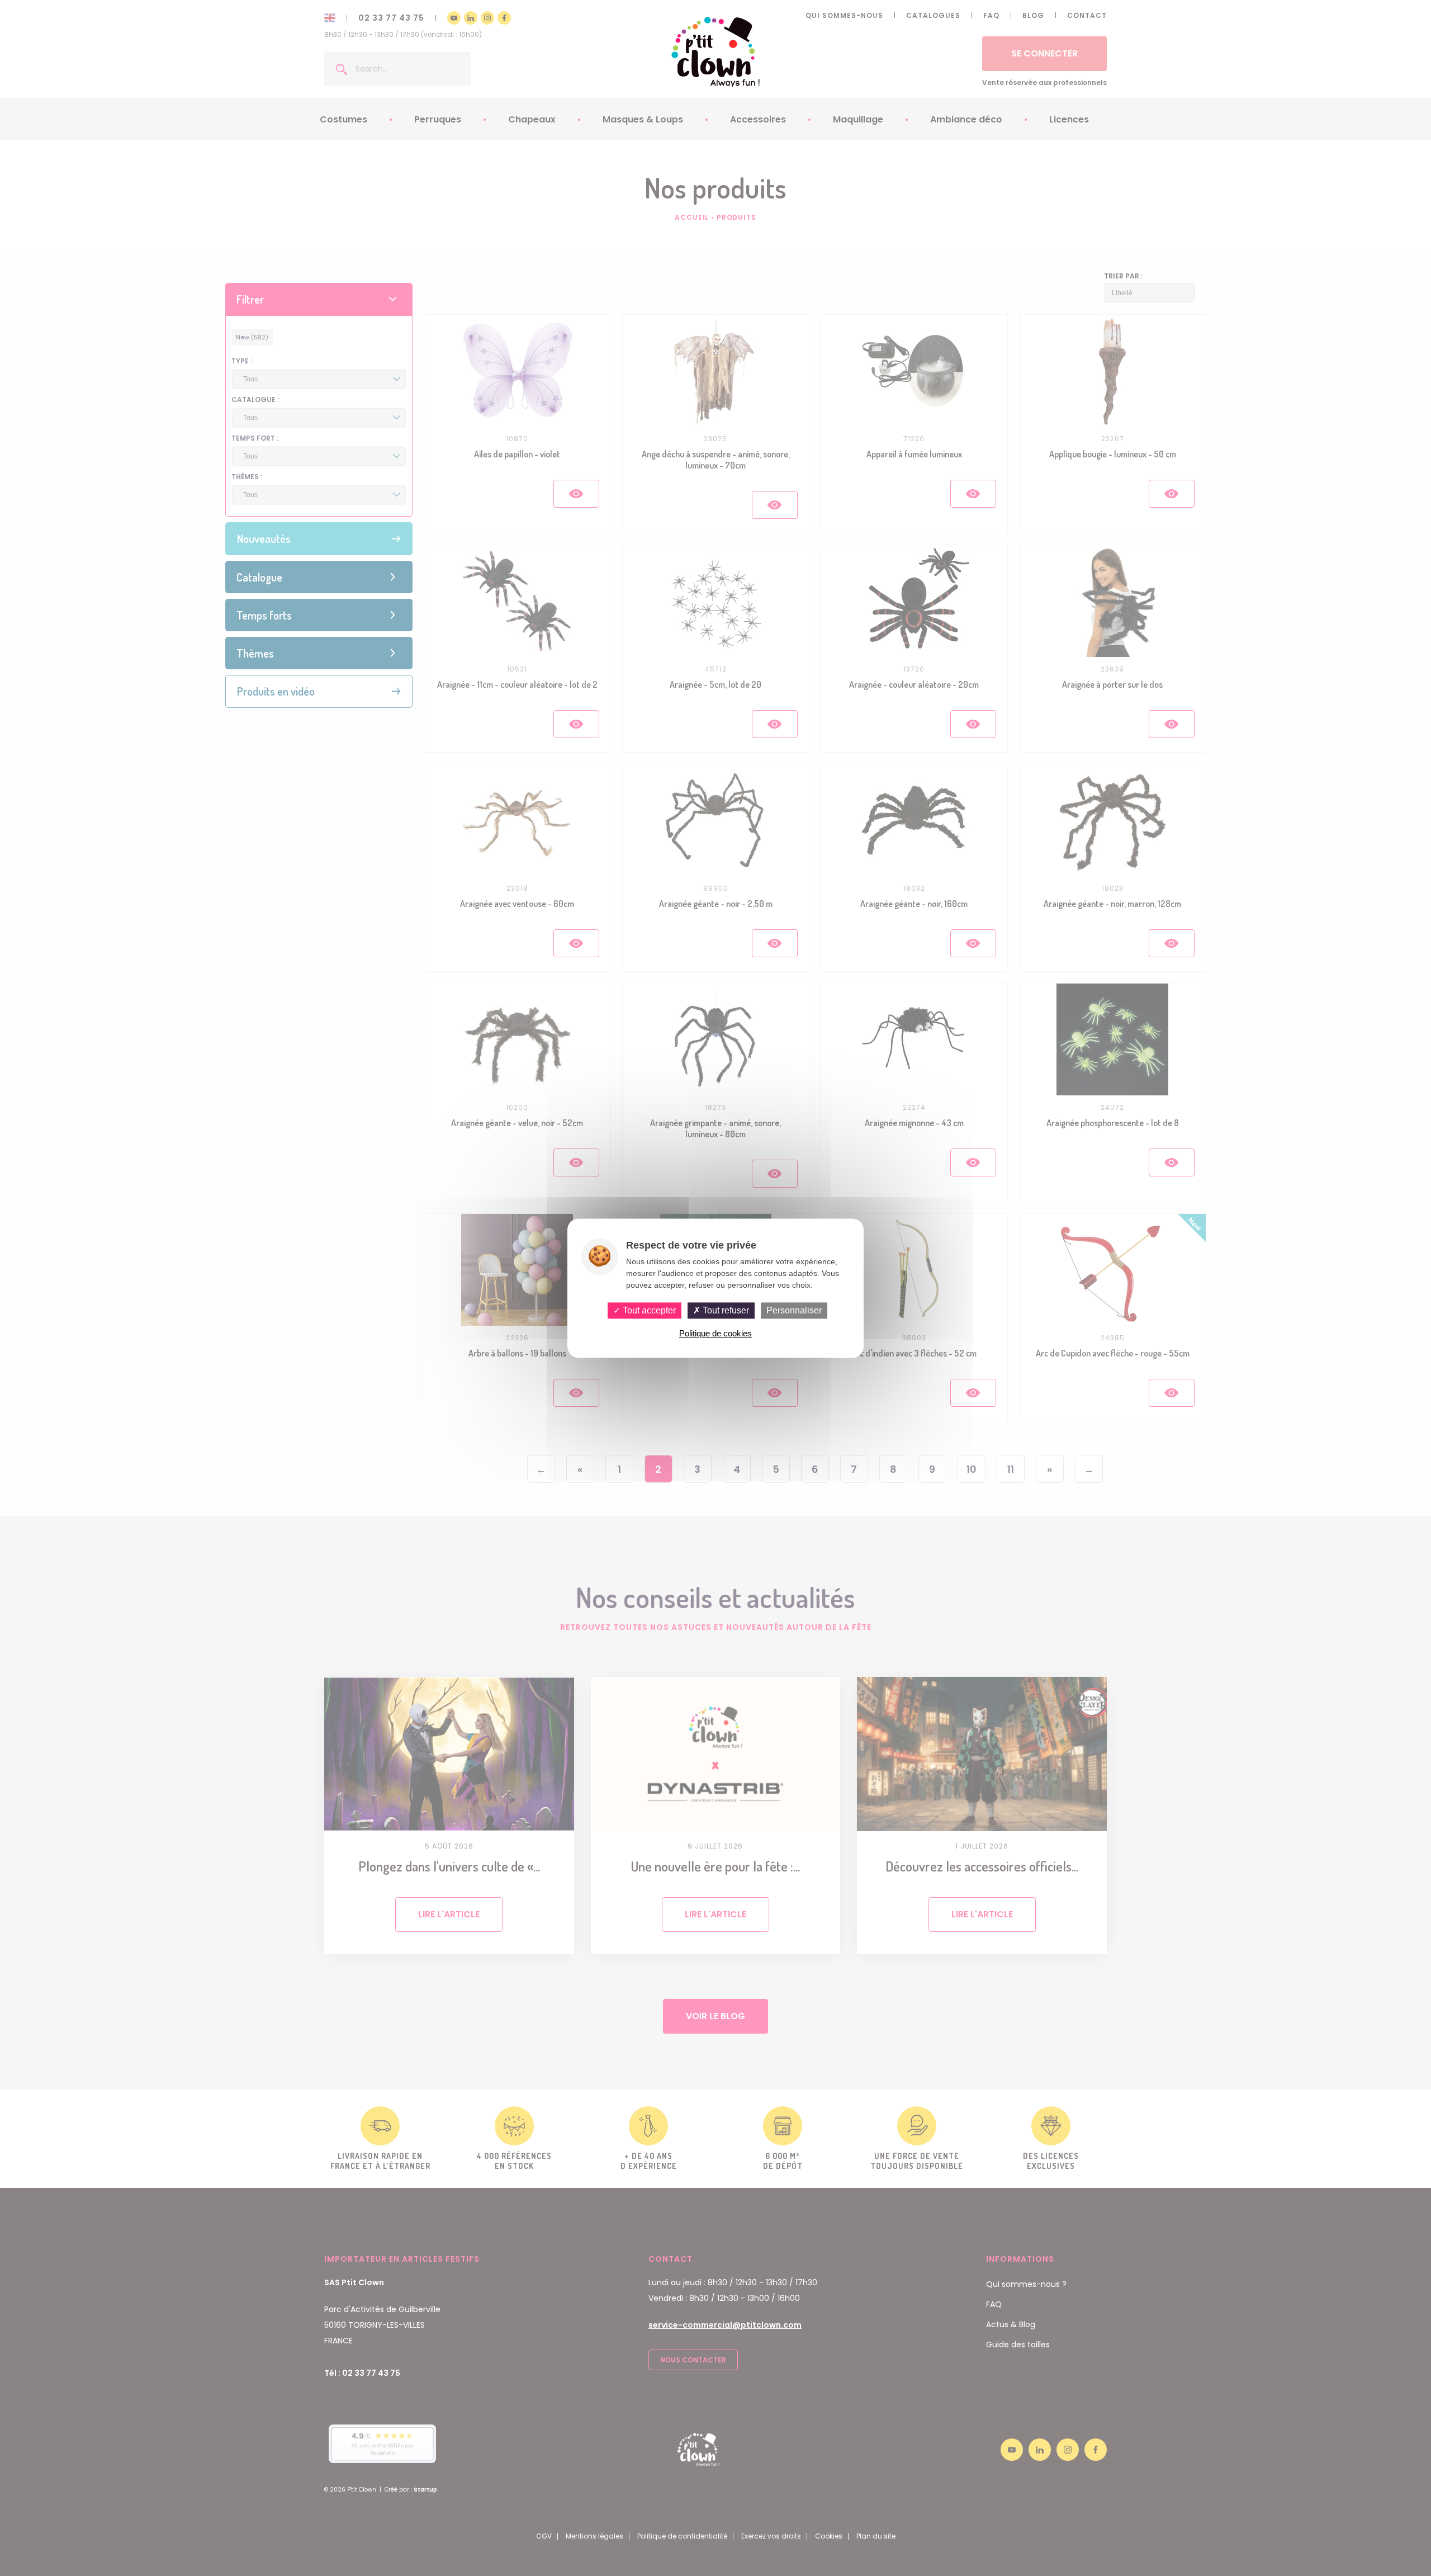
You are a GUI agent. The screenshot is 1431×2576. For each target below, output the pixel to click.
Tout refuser (725, 1310)
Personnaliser (794, 1310)
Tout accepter (648, 1310)
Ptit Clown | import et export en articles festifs (716, 52)
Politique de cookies (715, 1333)
